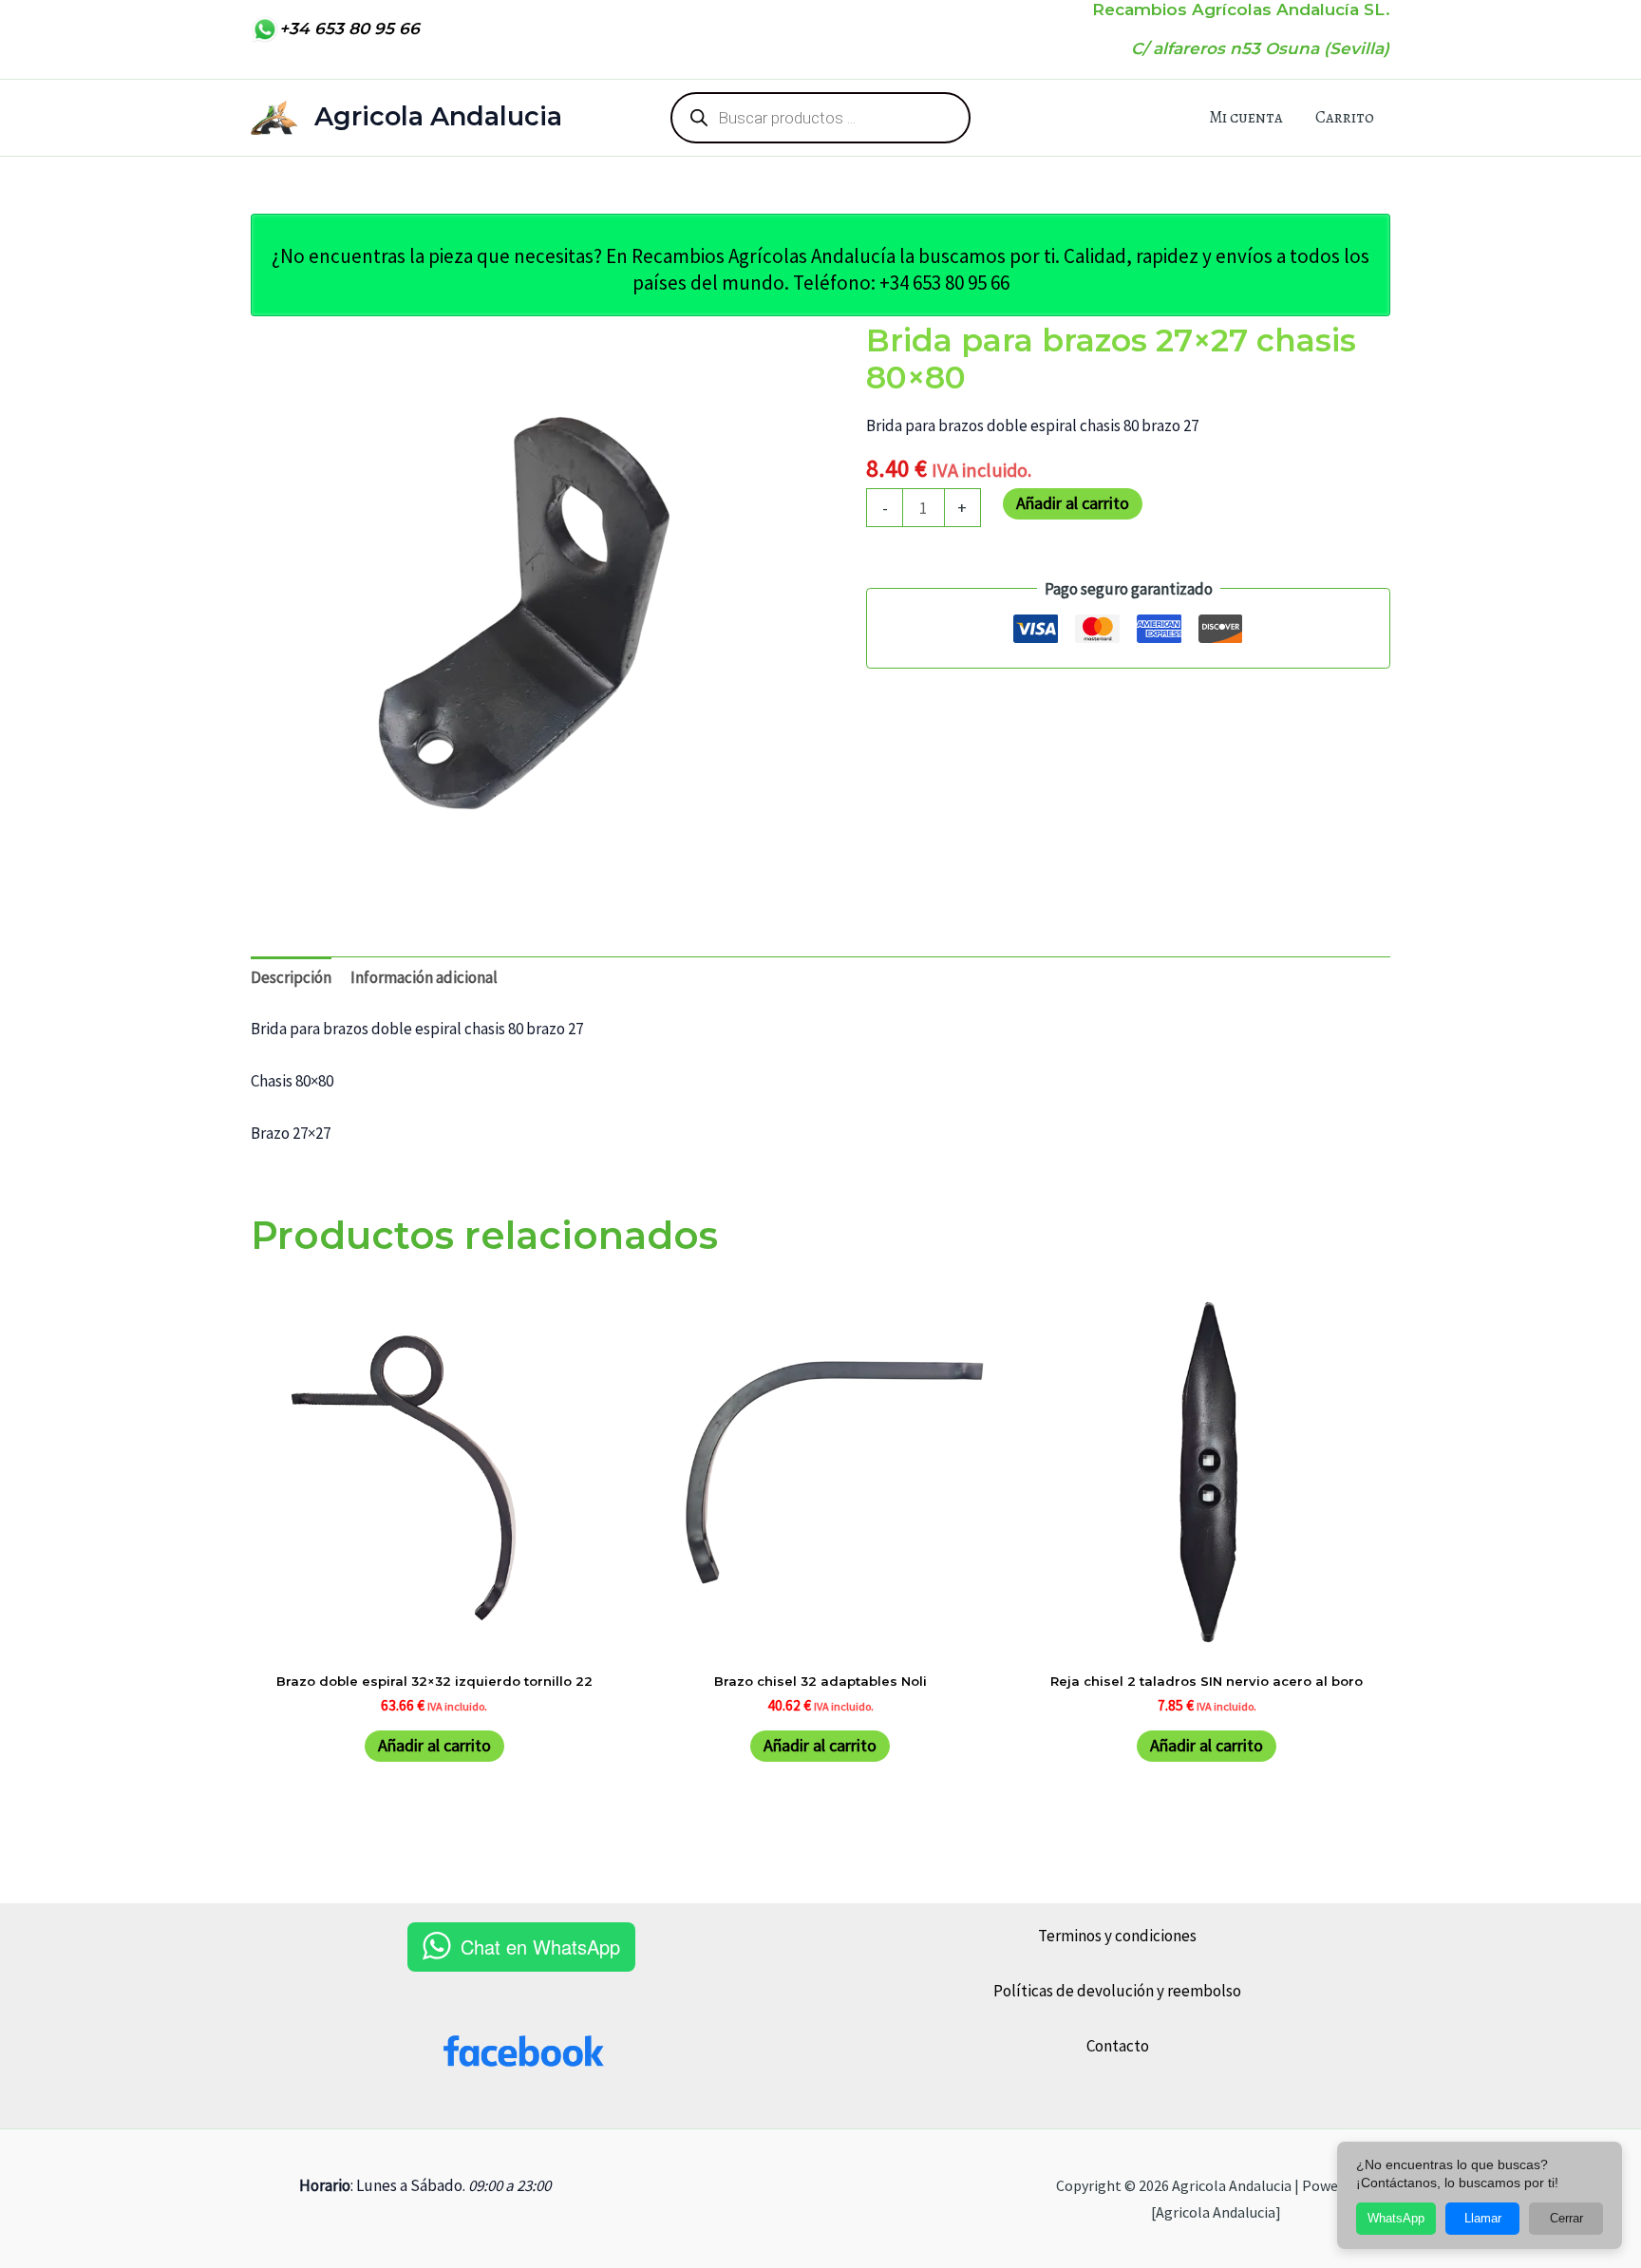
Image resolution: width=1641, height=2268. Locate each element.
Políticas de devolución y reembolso (1117, 1991)
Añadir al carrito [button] (434, 1745)
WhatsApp (1396, 2218)
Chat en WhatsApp (540, 1947)
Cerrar (1566, 2218)
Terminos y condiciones (1117, 1936)
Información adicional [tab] (424, 977)
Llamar (1483, 2218)
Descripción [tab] (291, 977)
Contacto (1118, 2046)
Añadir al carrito (1073, 503)
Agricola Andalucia (438, 116)
